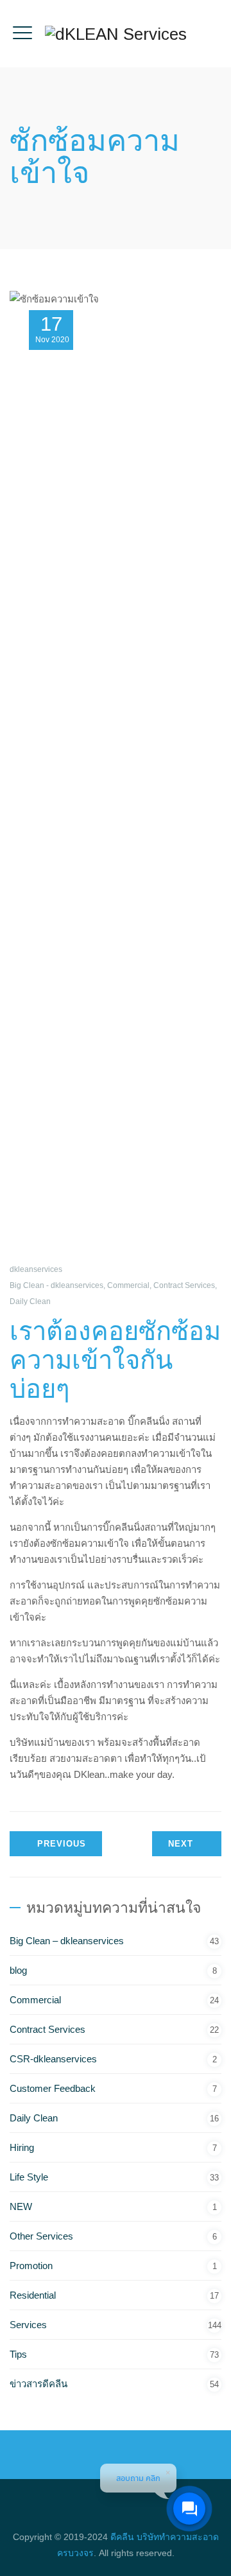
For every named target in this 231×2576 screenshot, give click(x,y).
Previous (62, 1844)
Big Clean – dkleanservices (67, 1941)
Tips (18, 2354)
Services (28, 2325)
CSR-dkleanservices (53, 2059)
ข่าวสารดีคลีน (38, 2384)
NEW (21, 2206)
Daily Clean (30, 1301)
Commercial (128, 1285)
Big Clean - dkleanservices (56, 1285)
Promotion (31, 2266)
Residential (33, 2295)
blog (18, 1970)
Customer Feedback (53, 2088)
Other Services (41, 2236)
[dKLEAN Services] (116, 34)
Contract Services (184, 1285)
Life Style (29, 2177)
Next (181, 1844)
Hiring (22, 2147)
